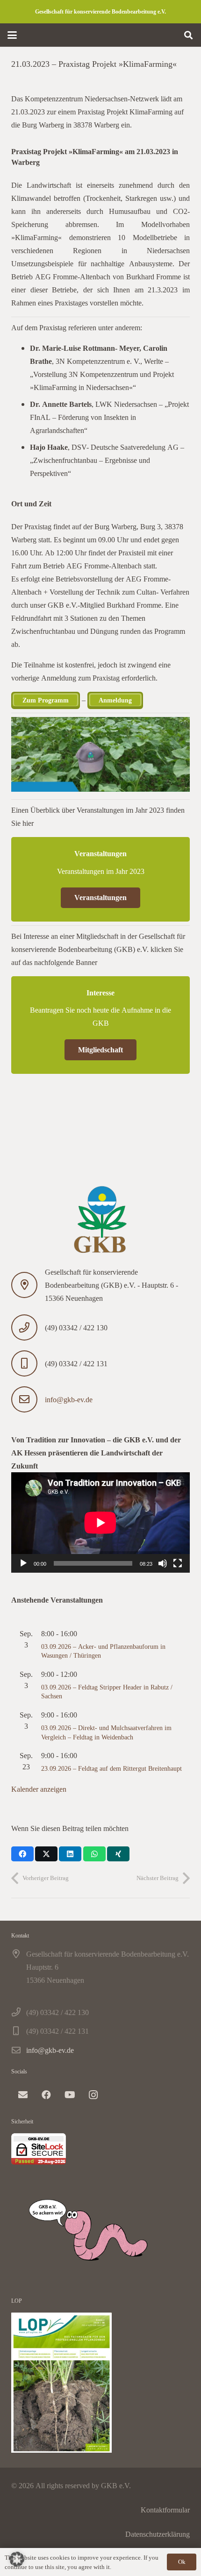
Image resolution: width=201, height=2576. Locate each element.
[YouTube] (70, 2095)
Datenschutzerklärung (158, 2534)
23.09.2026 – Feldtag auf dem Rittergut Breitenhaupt (111, 1768)
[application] (100, 1522)
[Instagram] (93, 2095)
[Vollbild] (178, 1563)
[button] (12, 35)
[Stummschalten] (163, 1563)
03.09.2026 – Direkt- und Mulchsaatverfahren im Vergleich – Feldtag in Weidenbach (106, 1732)
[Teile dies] (22, 1854)
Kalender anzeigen (39, 1789)
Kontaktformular (165, 2510)
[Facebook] (46, 2095)
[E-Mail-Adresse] (23, 2095)
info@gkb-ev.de (69, 1399)
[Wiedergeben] (23, 1563)
